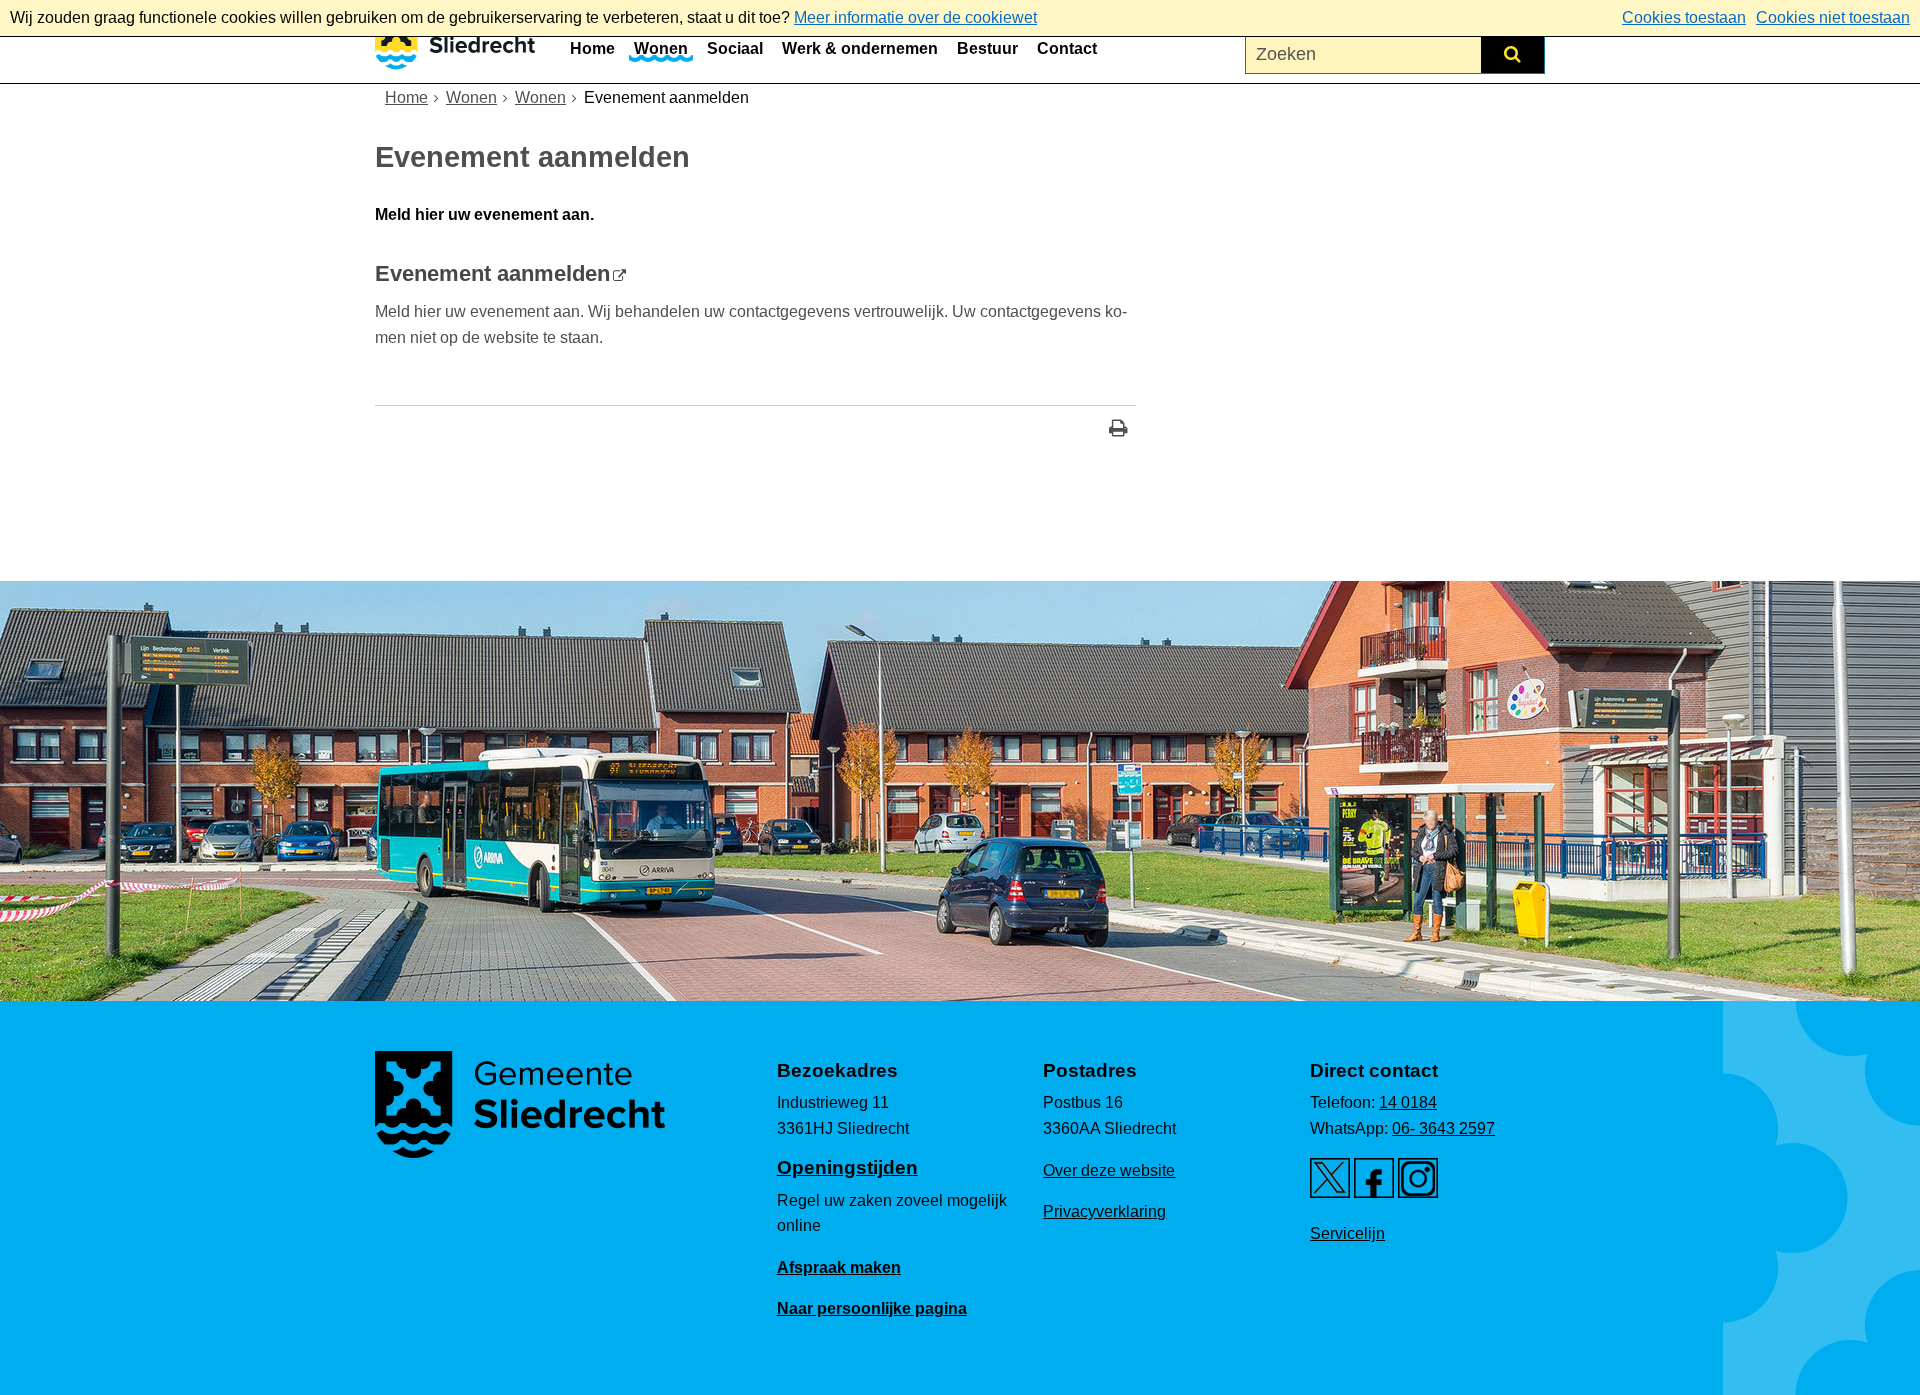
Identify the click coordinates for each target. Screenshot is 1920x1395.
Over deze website (1109, 1170)
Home (592, 48)
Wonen (661, 48)
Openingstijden (847, 1167)
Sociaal (735, 48)
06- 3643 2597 (1443, 1128)
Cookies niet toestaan (1833, 17)
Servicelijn (1347, 1233)
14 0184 (1408, 1102)
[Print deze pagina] (1118, 430)
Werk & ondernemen (860, 48)
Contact (1067, 48)
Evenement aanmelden (492, 273)
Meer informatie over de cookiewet (915, 17)
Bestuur (987, 48)
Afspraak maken (839, 1267)
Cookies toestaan (1684, 17)
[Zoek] (1512, 54)
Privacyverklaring (1104, 1211)
